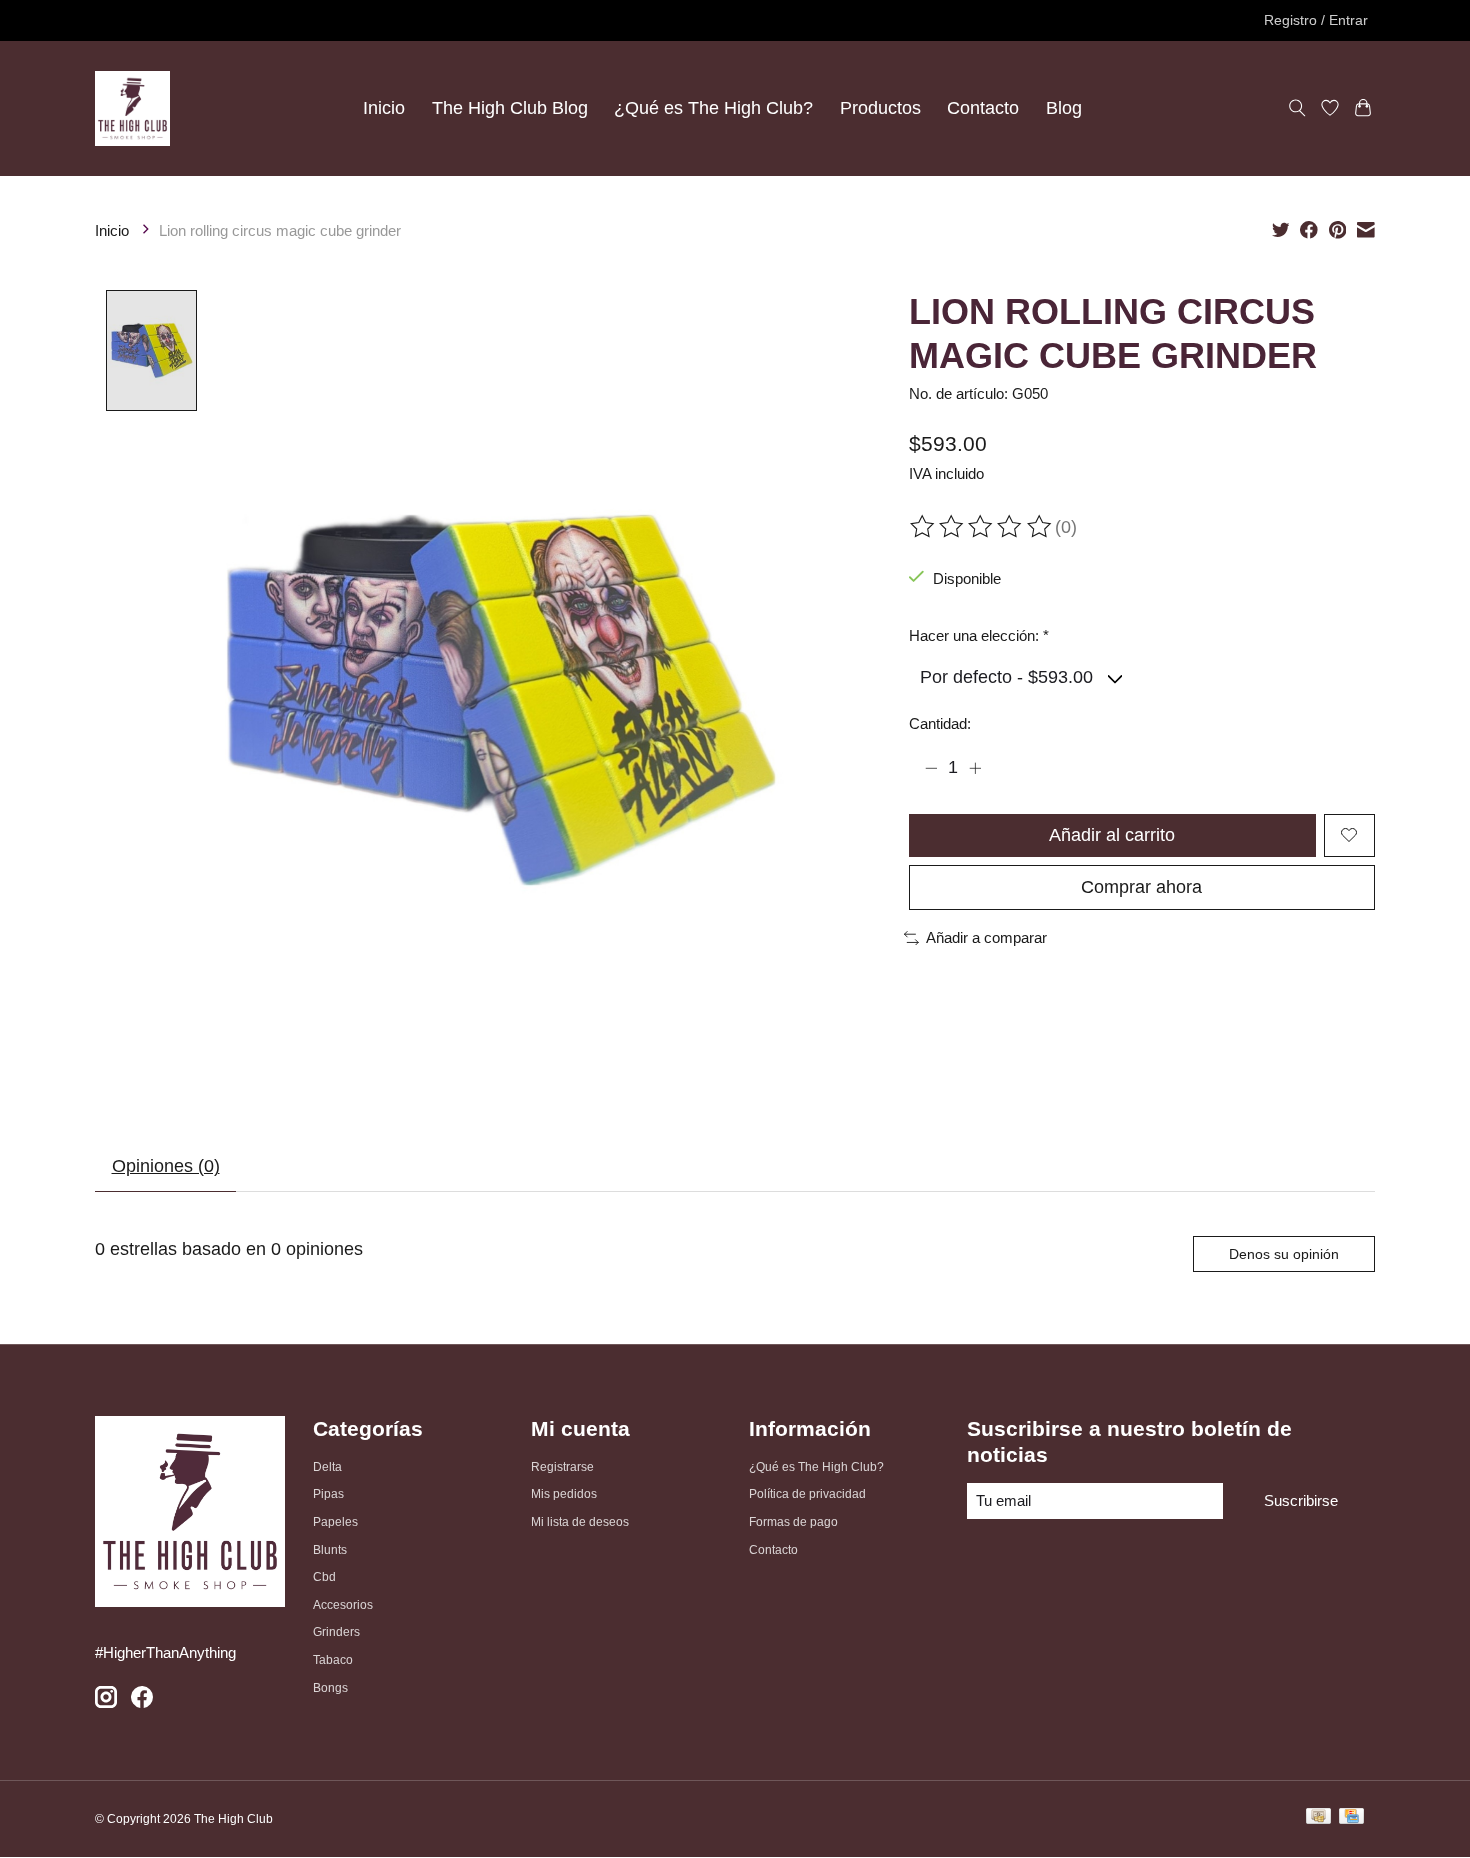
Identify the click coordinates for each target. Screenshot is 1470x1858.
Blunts (330, 1550)
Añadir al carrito (1112, 835)
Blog (1064, 108)
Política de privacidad (807, 1494)
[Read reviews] (982, 527)
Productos (880, 108)
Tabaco (333, 1660)
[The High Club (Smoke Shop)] (132, 108)
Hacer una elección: (979, 636)
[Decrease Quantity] (931, 768)
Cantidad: (940, 724)
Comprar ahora (1141, 887)
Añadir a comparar (986, 938)
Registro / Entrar (1316, 20)
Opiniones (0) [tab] (166, 1166)
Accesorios (343, 1605)
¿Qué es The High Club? (713, 108)
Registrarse (562, 1467)
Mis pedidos (564, 1494)
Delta (327, 1467)
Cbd (324, 1577)
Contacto (983, 108)
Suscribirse (1301, 1501)
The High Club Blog (510, 108)
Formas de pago (793, 1522)
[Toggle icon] (1297, 108)
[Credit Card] (1351, 1818)
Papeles (335, 1522)
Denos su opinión (1284, 1254)
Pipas (328, 1494)
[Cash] (1318, 1818)
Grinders (336, 1632)
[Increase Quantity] (975, 768)
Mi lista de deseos (580, 1522)
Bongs (330, 1688)
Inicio (384, 108)
